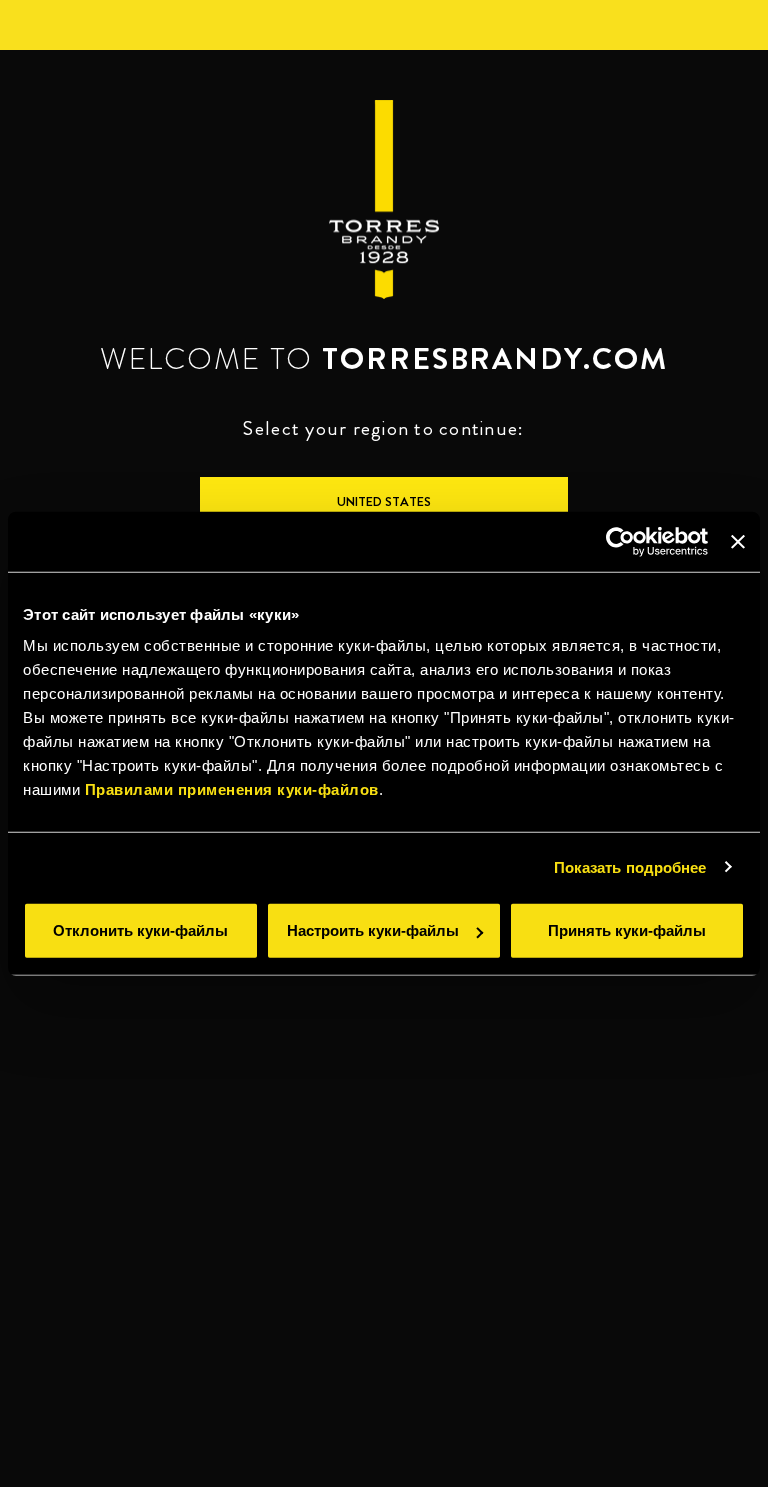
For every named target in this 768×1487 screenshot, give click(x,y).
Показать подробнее (630, 866)
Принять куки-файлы (627, 930)
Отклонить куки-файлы (140, 930)
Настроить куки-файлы (373, 930)
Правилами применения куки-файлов (232, 789)
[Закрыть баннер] (738, 541)
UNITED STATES (384, 501)
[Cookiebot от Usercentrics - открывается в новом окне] (620, 541)
